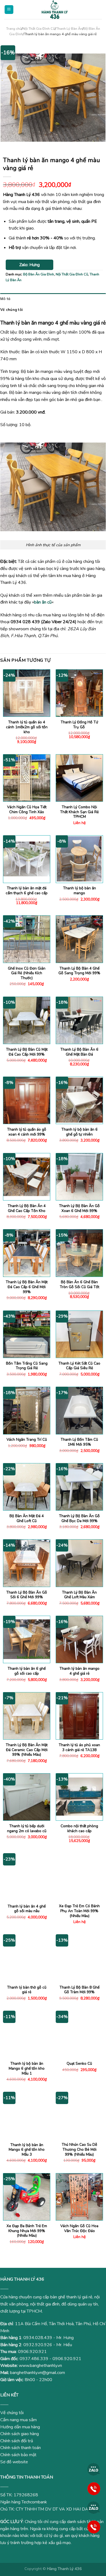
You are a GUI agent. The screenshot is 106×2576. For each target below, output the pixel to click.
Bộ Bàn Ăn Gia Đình (39, 274)
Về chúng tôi (11, 310)
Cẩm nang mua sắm (18, 2420)
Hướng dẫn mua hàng (20, 2427)
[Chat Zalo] (94, 2469)
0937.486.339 (34, 2359)
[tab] (53, 299)
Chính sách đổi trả (17, 2441)
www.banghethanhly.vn (40, 2366)
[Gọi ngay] (94, 2488)
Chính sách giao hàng (20, 2434)
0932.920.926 (38, 2345)
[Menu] (9, 10)
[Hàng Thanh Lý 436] (55, 10)
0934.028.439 (38, 2338)
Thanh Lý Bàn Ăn (69, 29)
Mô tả (5, 299)
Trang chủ (14, 29)
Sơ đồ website (14, 2462)
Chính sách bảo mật (18, 2455)
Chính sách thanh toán (21, 2448)
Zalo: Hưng (29, 265)
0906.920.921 (32, 2352)
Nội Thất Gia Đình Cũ (39, 29)
